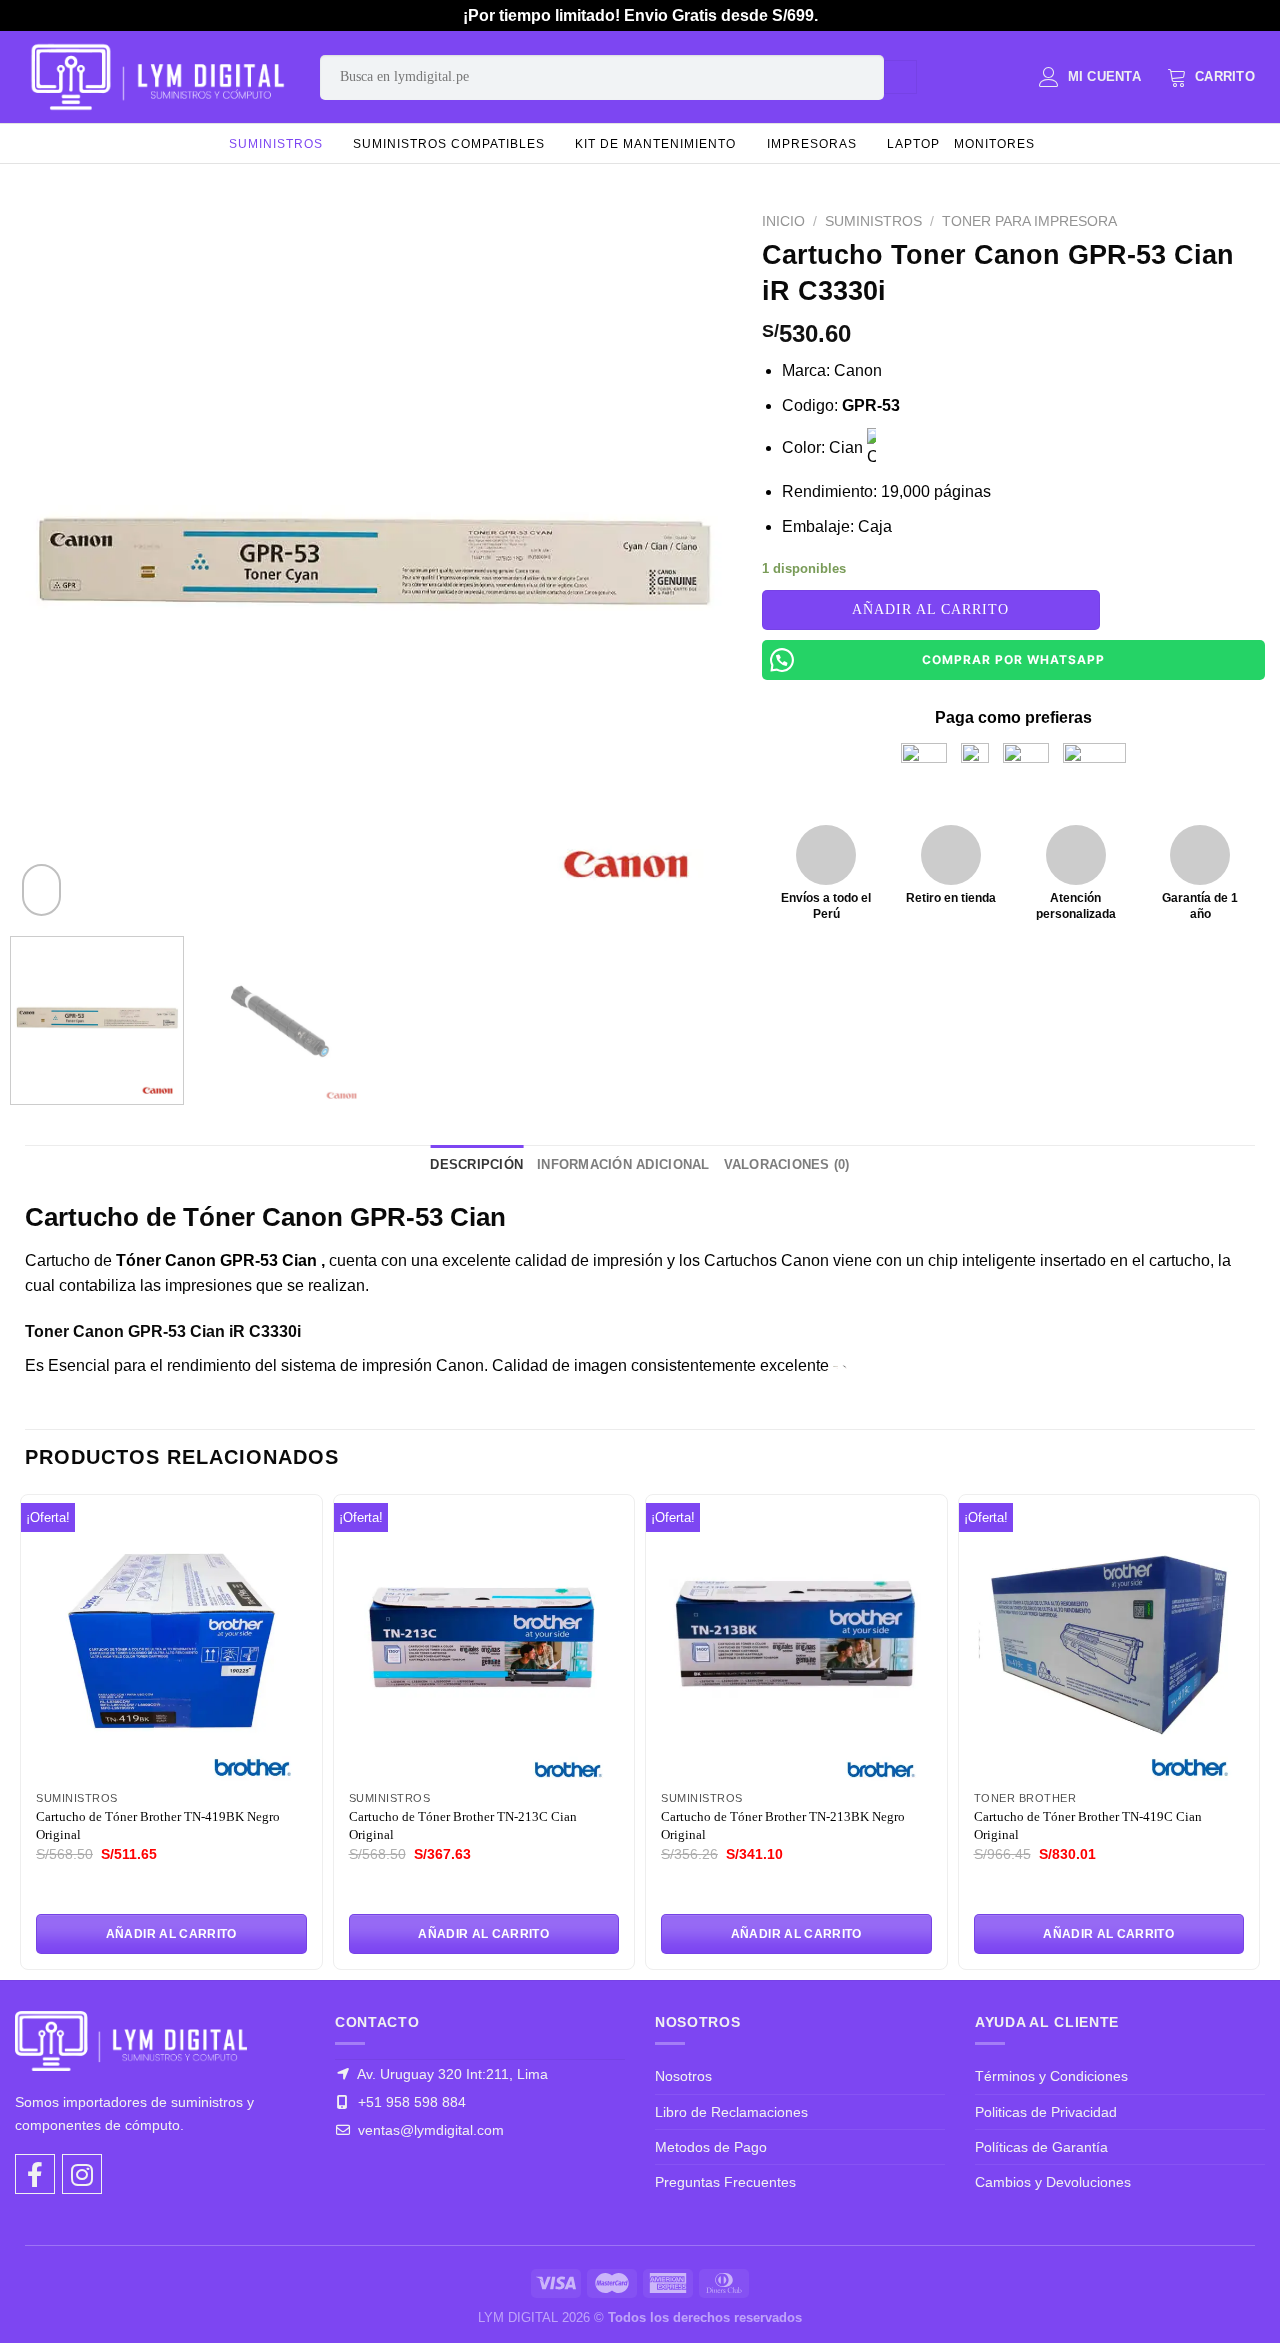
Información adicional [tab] (623, 1164)
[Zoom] (41, 890)
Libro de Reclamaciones (731, 2112)
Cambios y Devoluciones (1053, 2182)
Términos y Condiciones (1051, 2076)
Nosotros (683, 2076)
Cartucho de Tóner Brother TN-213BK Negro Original (783, 1825)
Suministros (276, 144)
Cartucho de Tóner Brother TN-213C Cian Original (463, 1825)
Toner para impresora (1029, 221)
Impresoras (812, 144)
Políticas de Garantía (1041, 2147)
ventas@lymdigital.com (429, 2130)
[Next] (692, 562)
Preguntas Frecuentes (725, 2182)
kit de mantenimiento (655, 144)
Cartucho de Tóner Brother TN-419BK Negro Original (158, 1825)
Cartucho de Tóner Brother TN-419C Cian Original (1088, 1825)
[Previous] (55, 562)
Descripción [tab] (476, 1164)
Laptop (913, 144)
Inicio (783, 221)
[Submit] (900, 77)
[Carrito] (1211, 77)
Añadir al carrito (930, 609)
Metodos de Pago (711, 2147)
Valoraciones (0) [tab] (787, 1164)
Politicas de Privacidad (1046, 2112)
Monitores (994, 144)
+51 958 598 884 (410, 2102)
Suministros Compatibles (449, 144)
